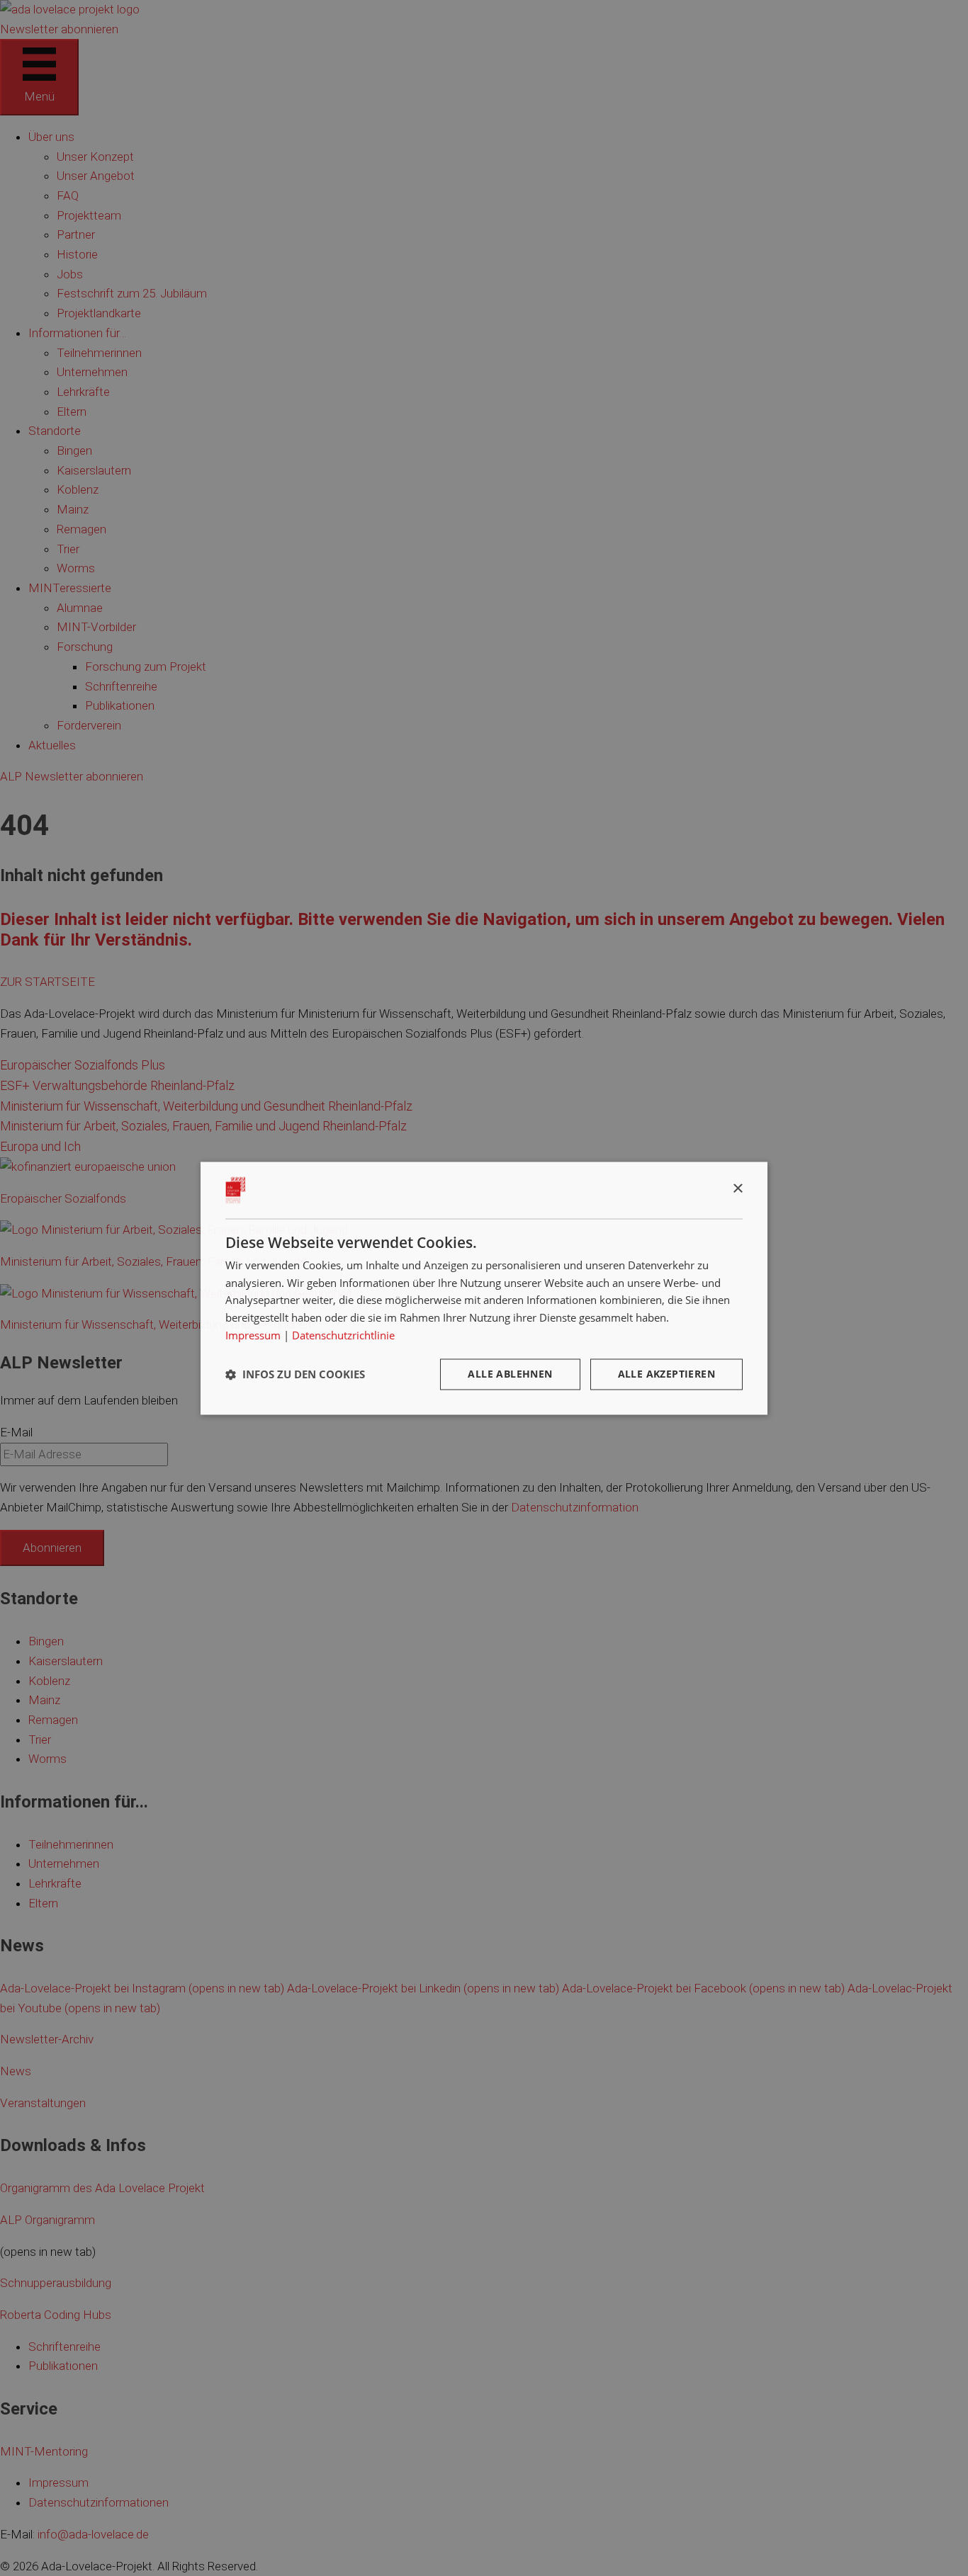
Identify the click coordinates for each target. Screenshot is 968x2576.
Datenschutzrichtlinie (343, 1335)
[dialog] (484, 1288)
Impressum (253, 1335)
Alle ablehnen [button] (510, 1374)
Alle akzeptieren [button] (666, 1374)
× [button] (737, 1189)
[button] (295, 1374)
